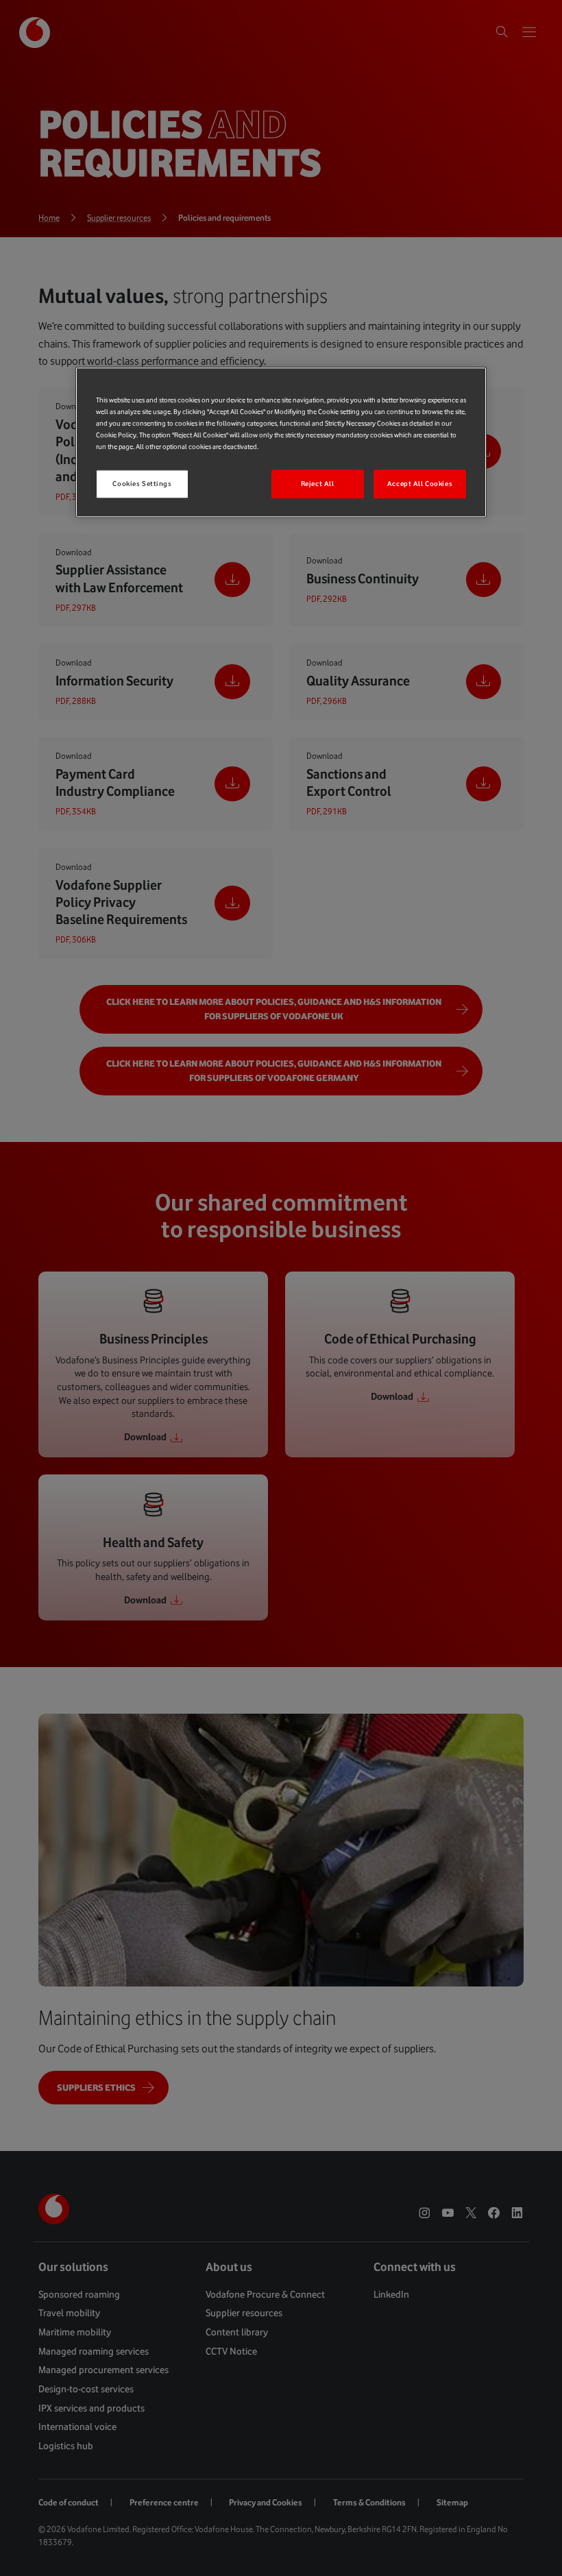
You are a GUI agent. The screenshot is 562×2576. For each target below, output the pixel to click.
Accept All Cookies (420, 484)
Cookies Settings (142, 484)
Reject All (318, 484)
